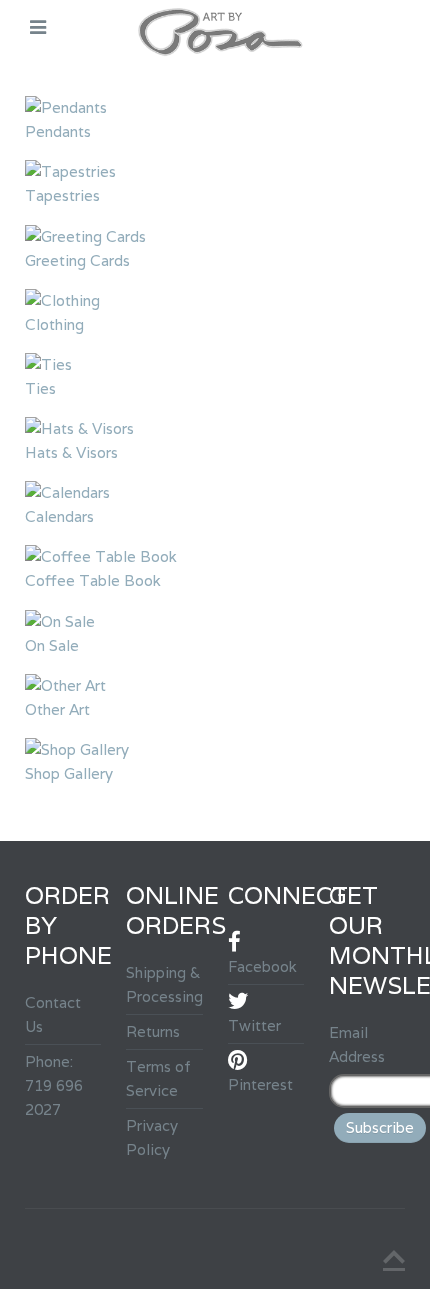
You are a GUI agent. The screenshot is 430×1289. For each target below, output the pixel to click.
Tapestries (62, 195)
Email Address (357, 1044)
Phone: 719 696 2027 (54, 1085)
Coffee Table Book (93, 580)
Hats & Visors (71, 452)
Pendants (58, 131)
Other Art (57, 709)
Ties (40, 388)
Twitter (254, 1025)
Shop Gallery (69, 773)
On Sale (52, 645)
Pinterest (260, 1084)
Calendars (59, 516)
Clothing (54, 324)
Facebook (262, 966)
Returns (153, 1031)
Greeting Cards (77, 260)
